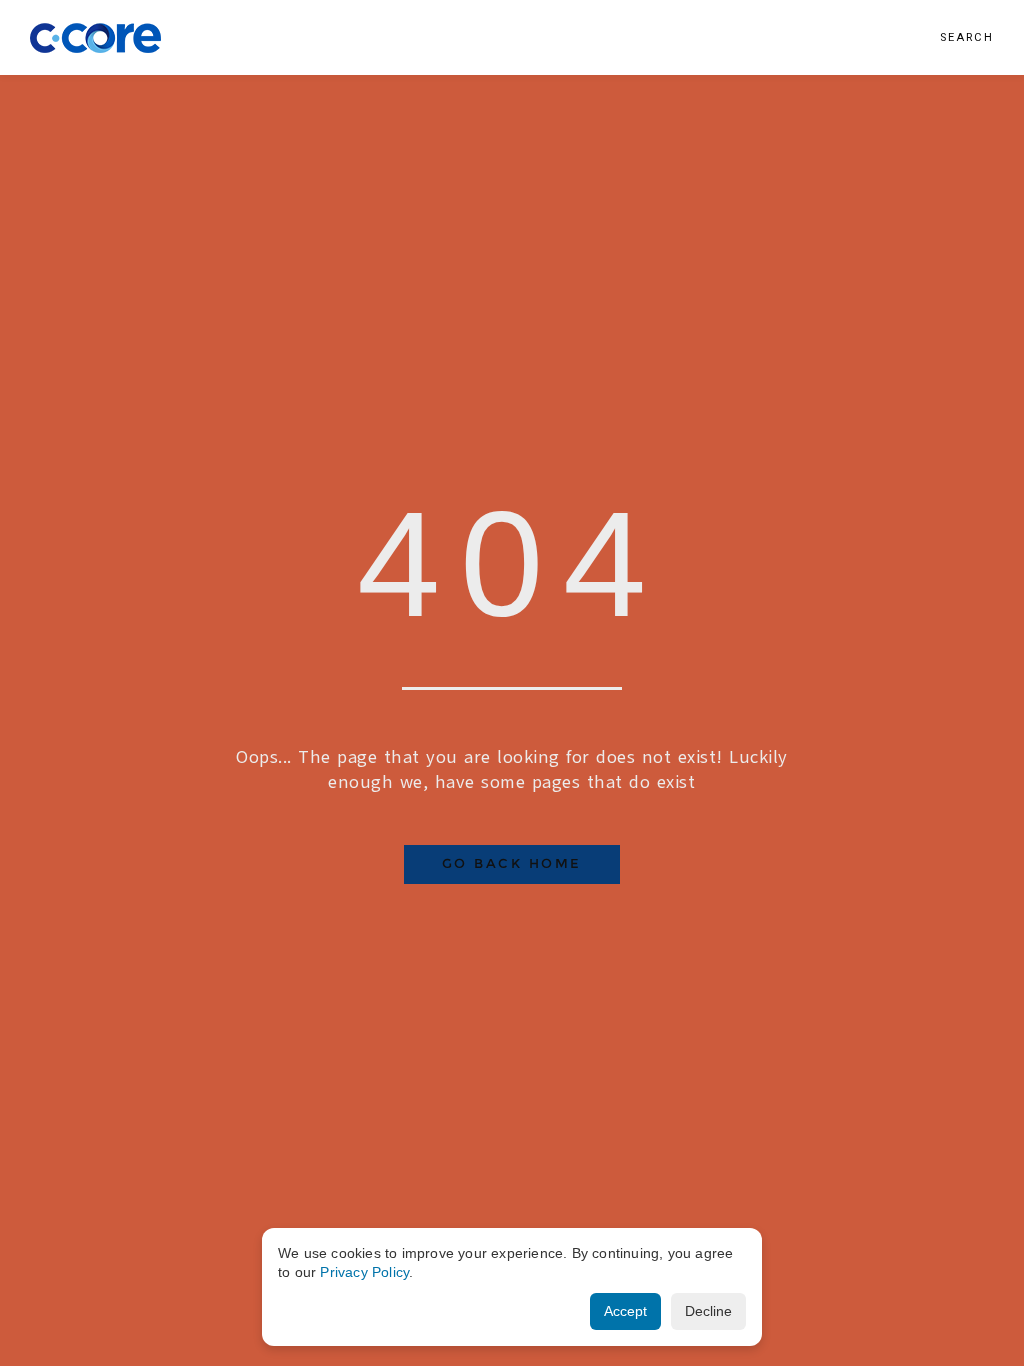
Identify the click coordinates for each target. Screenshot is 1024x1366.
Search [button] (967, 37)
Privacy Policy (364, 1272)
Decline (708, 1311)
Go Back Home (512, 863)
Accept (625, 1311)
